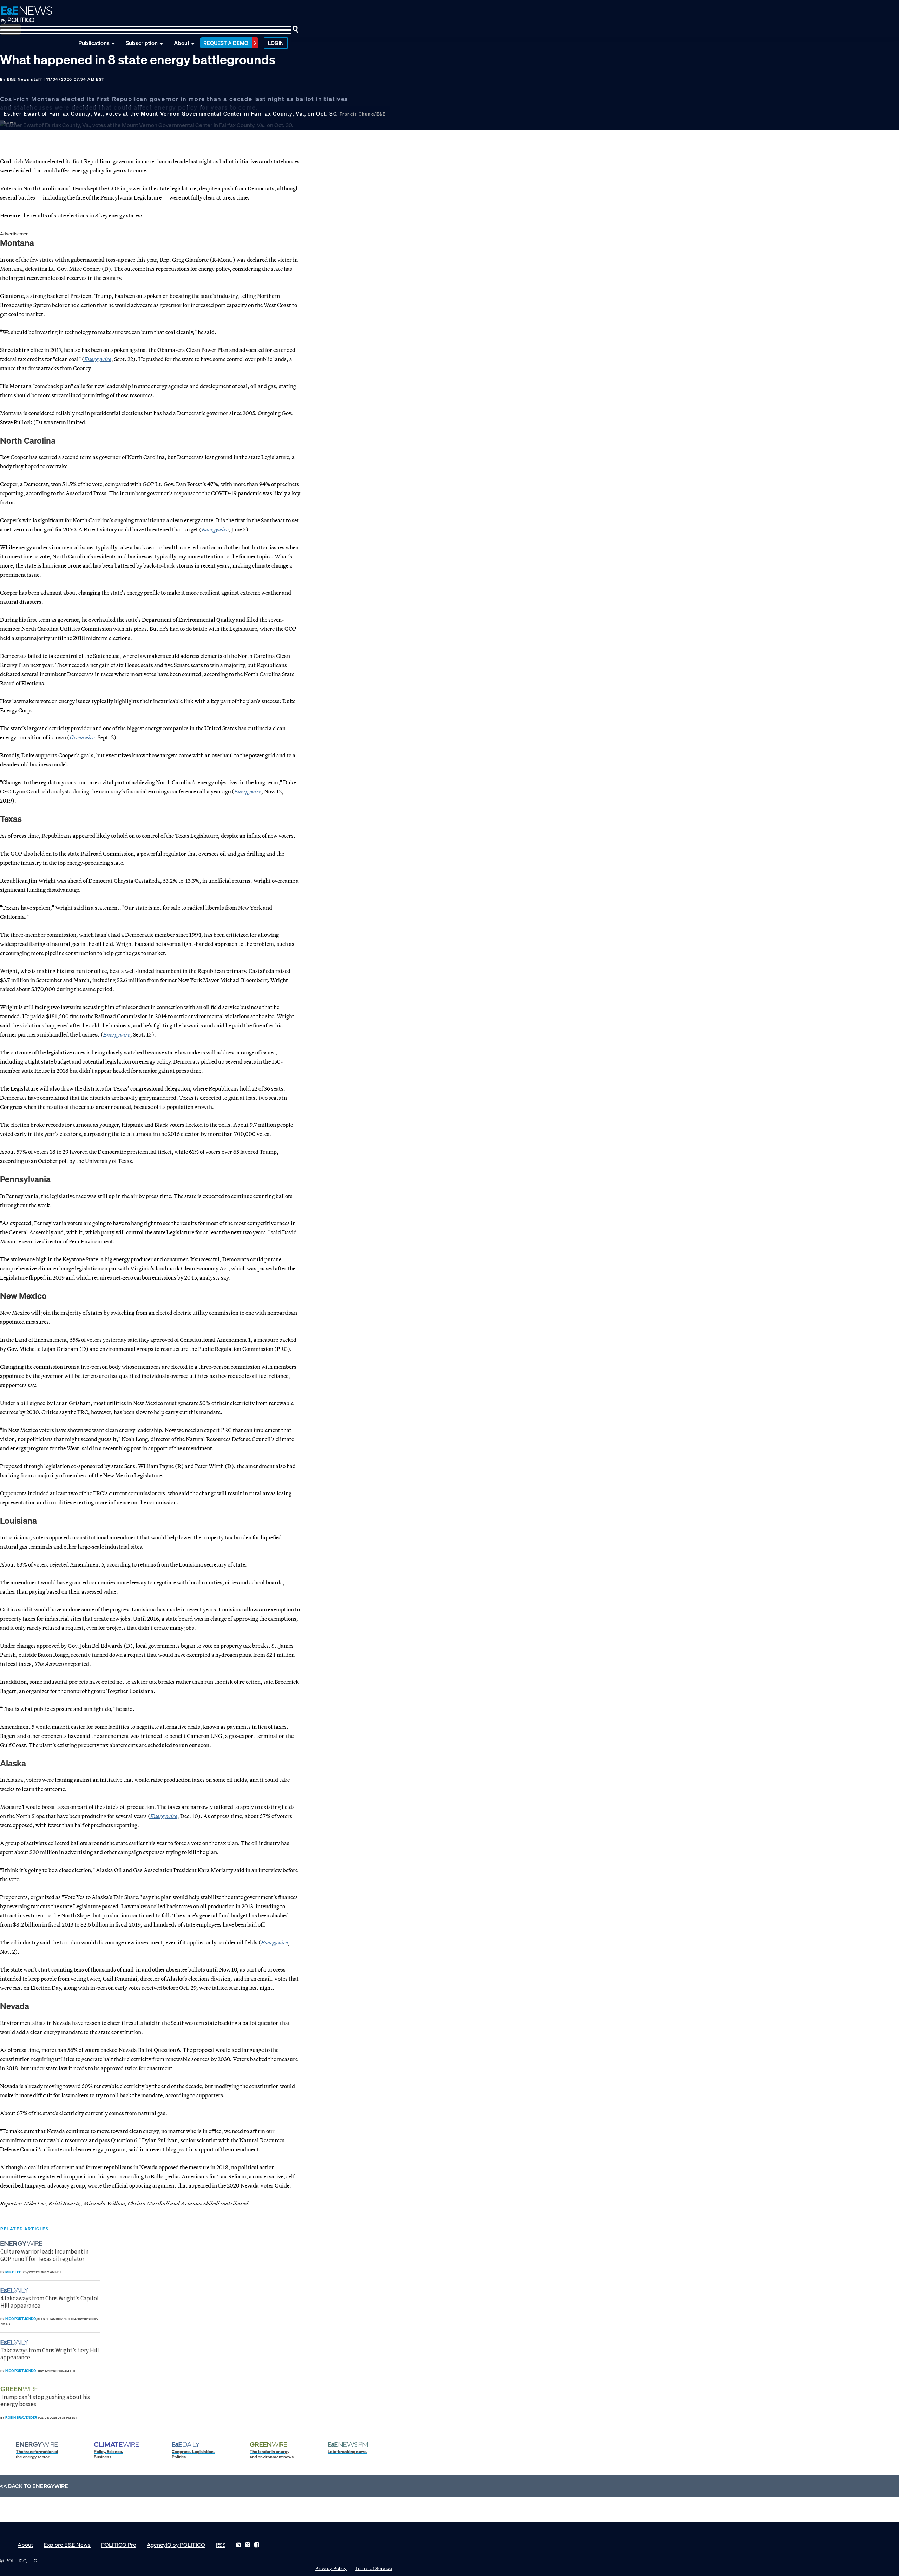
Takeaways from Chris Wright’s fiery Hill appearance (50, 2354)
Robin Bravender (21, 2417)
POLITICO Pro (119, 2545)
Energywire (248, 791)
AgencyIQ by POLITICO (176, 2545)
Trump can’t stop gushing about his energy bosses (45, 2400)
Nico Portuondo (21, 2319)
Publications (94, 43)
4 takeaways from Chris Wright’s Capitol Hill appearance (50, 2302)
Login (276, 43)
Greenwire (82, 737)
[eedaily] (17, 2290)
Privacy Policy (331, 2568)
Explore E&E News (67, 2545)
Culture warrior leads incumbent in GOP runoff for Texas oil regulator (44, 2255)
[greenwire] (20, 2389)
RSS (221, 2545)
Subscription (142, 43)
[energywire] (22, 2244)
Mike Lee (13, 2272)
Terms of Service (373, 2568)
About (182, 43)
